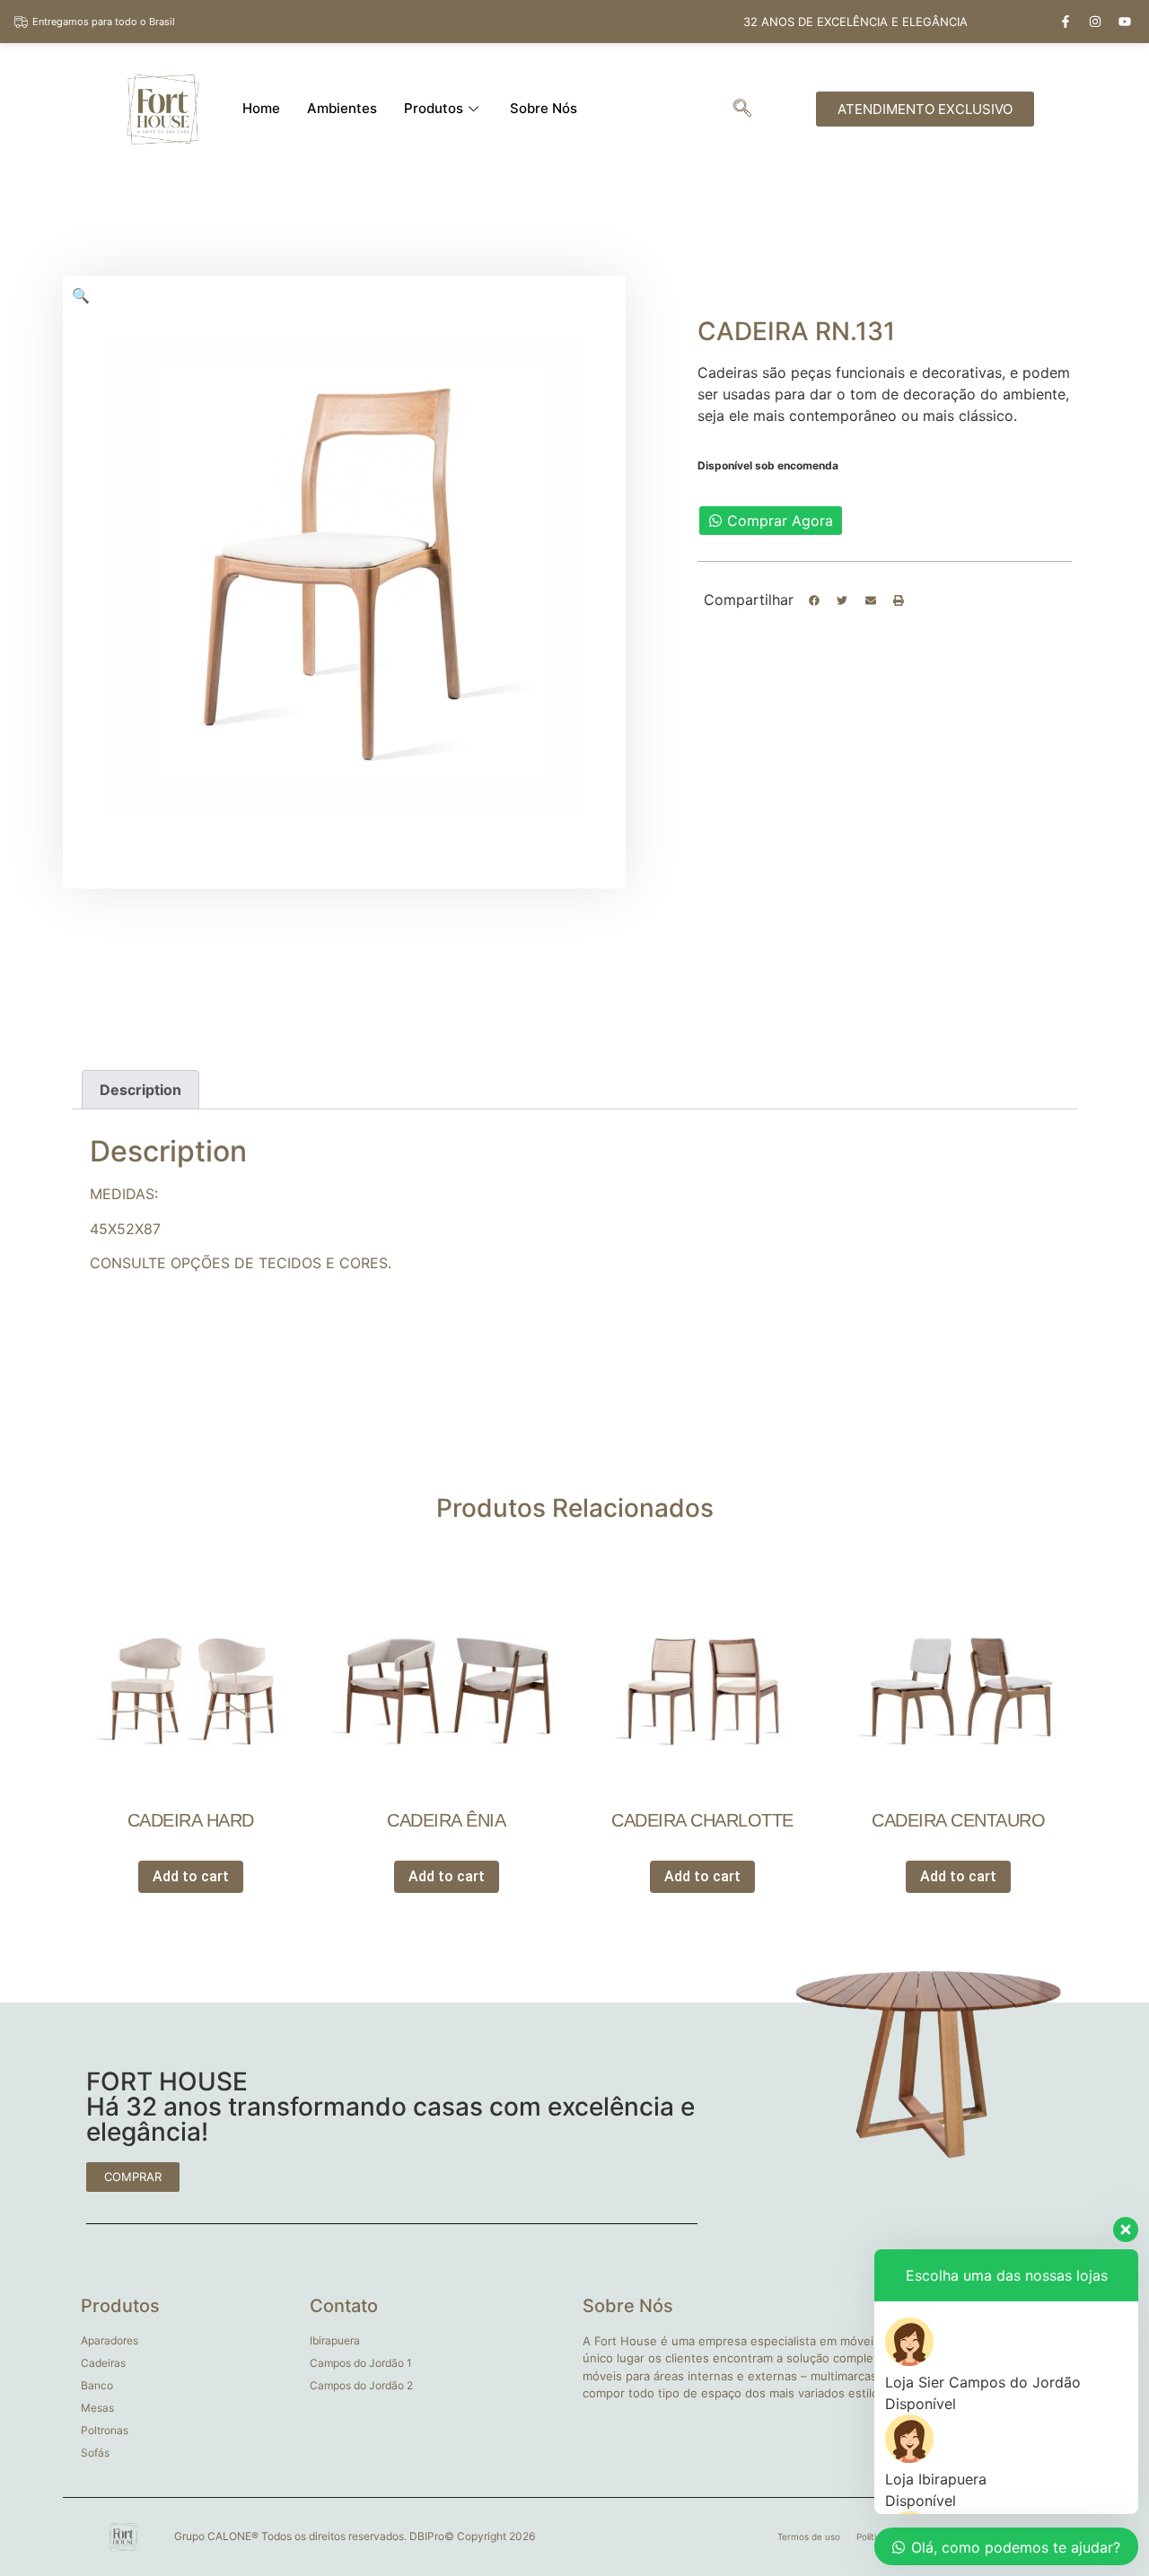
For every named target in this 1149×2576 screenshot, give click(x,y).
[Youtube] (1125, 22)
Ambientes (342, 108)
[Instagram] (1095, 22)
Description (140, 1090)
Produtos (434, 108)
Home (261, 108)
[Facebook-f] (1066, 22)
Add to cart (191, 1876)
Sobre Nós (544, 108)
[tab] (140, 1090)
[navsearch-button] (742, 110)
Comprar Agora (780, 521)
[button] (814, 600)
